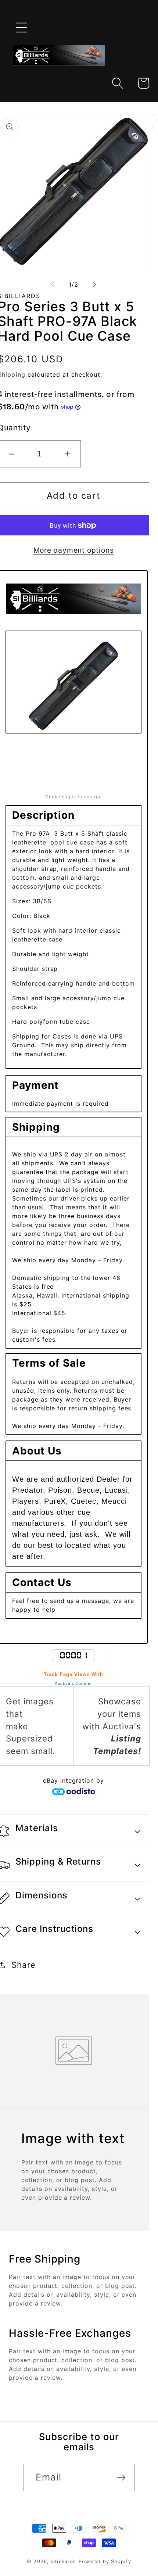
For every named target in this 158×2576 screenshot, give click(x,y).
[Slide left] (53, 284)
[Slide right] (94, 284)
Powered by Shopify (105, 2561)
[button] (22, 28)
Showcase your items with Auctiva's (112, 1726)
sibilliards (63, 2561)
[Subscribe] (121, 2478)
